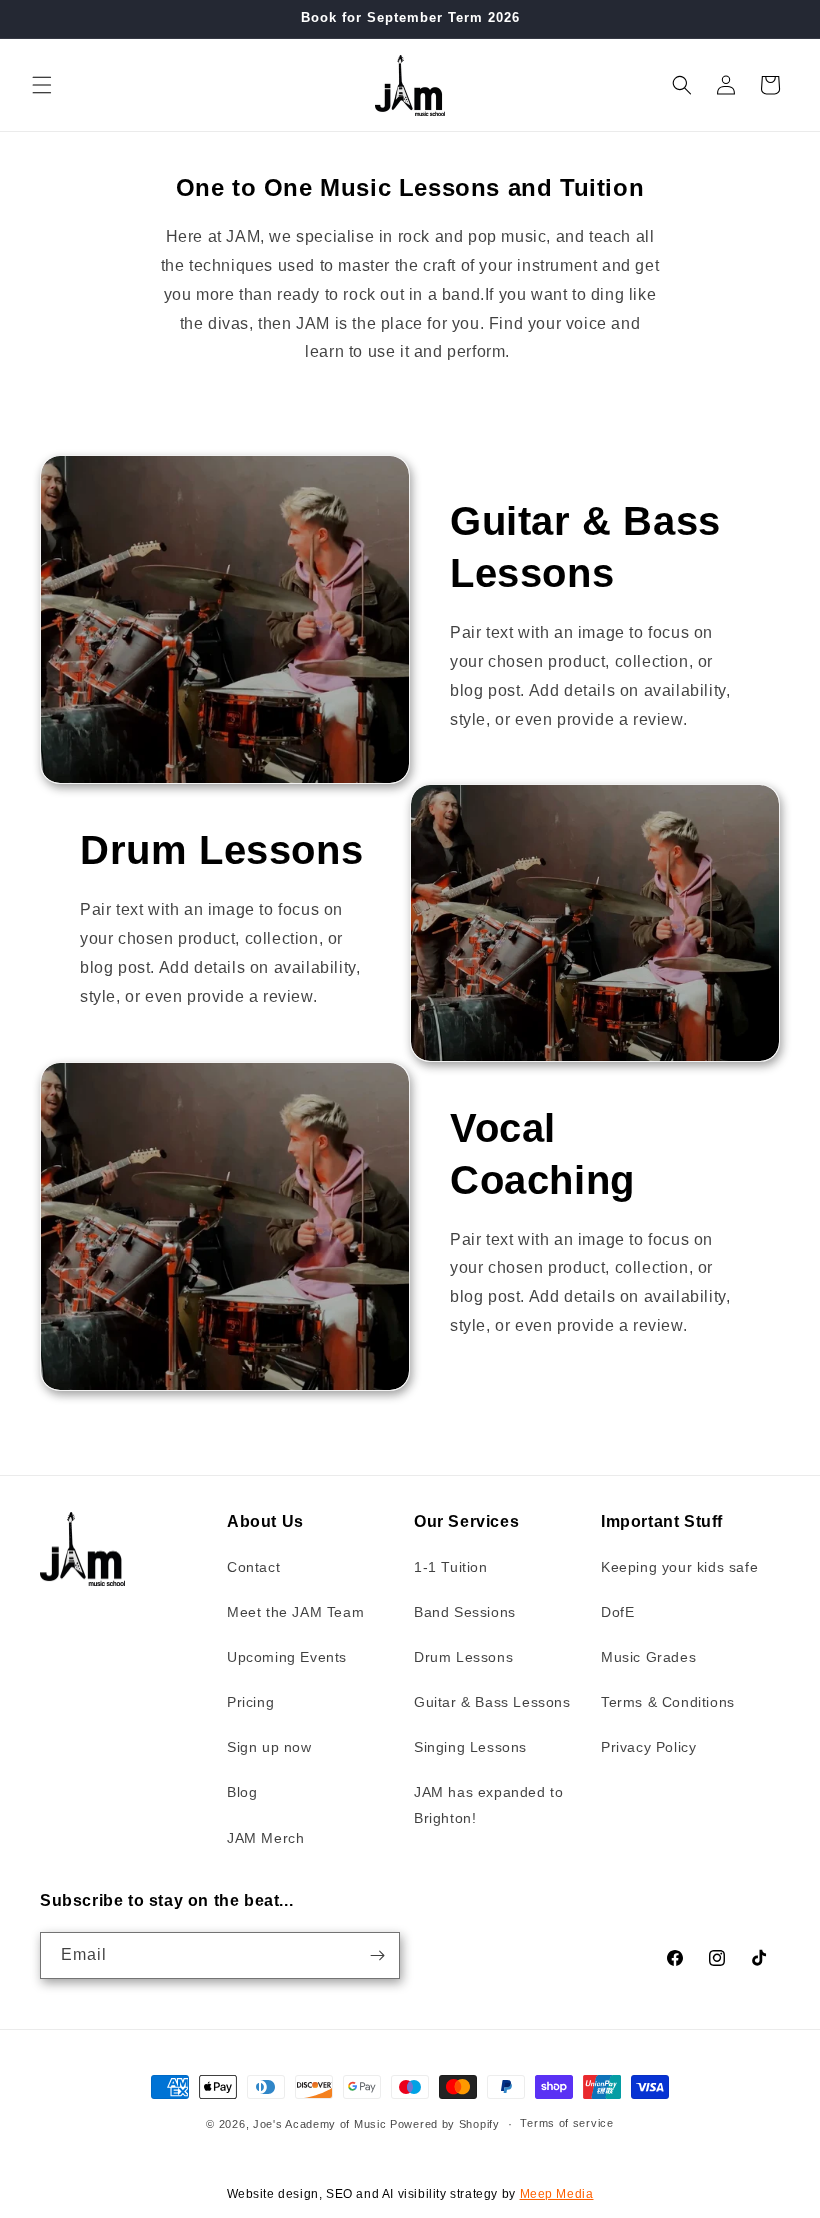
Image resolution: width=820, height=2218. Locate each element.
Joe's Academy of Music (321, 2124)
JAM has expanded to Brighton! (488, 1804)
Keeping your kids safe (679, 1567)
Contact (253, 1567)
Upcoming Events (287, 1657)
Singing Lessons (470, 1747)
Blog (242, 1792)
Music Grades (648, 1657)
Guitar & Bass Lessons (492, 1702)
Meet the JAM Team (295, 1612)
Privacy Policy (648, 1747)
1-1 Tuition (451, 1567)
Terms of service (566, 2123)
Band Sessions (465, 1612)
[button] (42, 85)
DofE (617, 1612)
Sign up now (269, 1747)
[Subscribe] (377, 1955)
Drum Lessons (463, 1657)
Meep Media (557, 2194)
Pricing (250, 1702)
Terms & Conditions (668, 1702)
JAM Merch (265, 1838)
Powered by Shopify (445, 2124)
